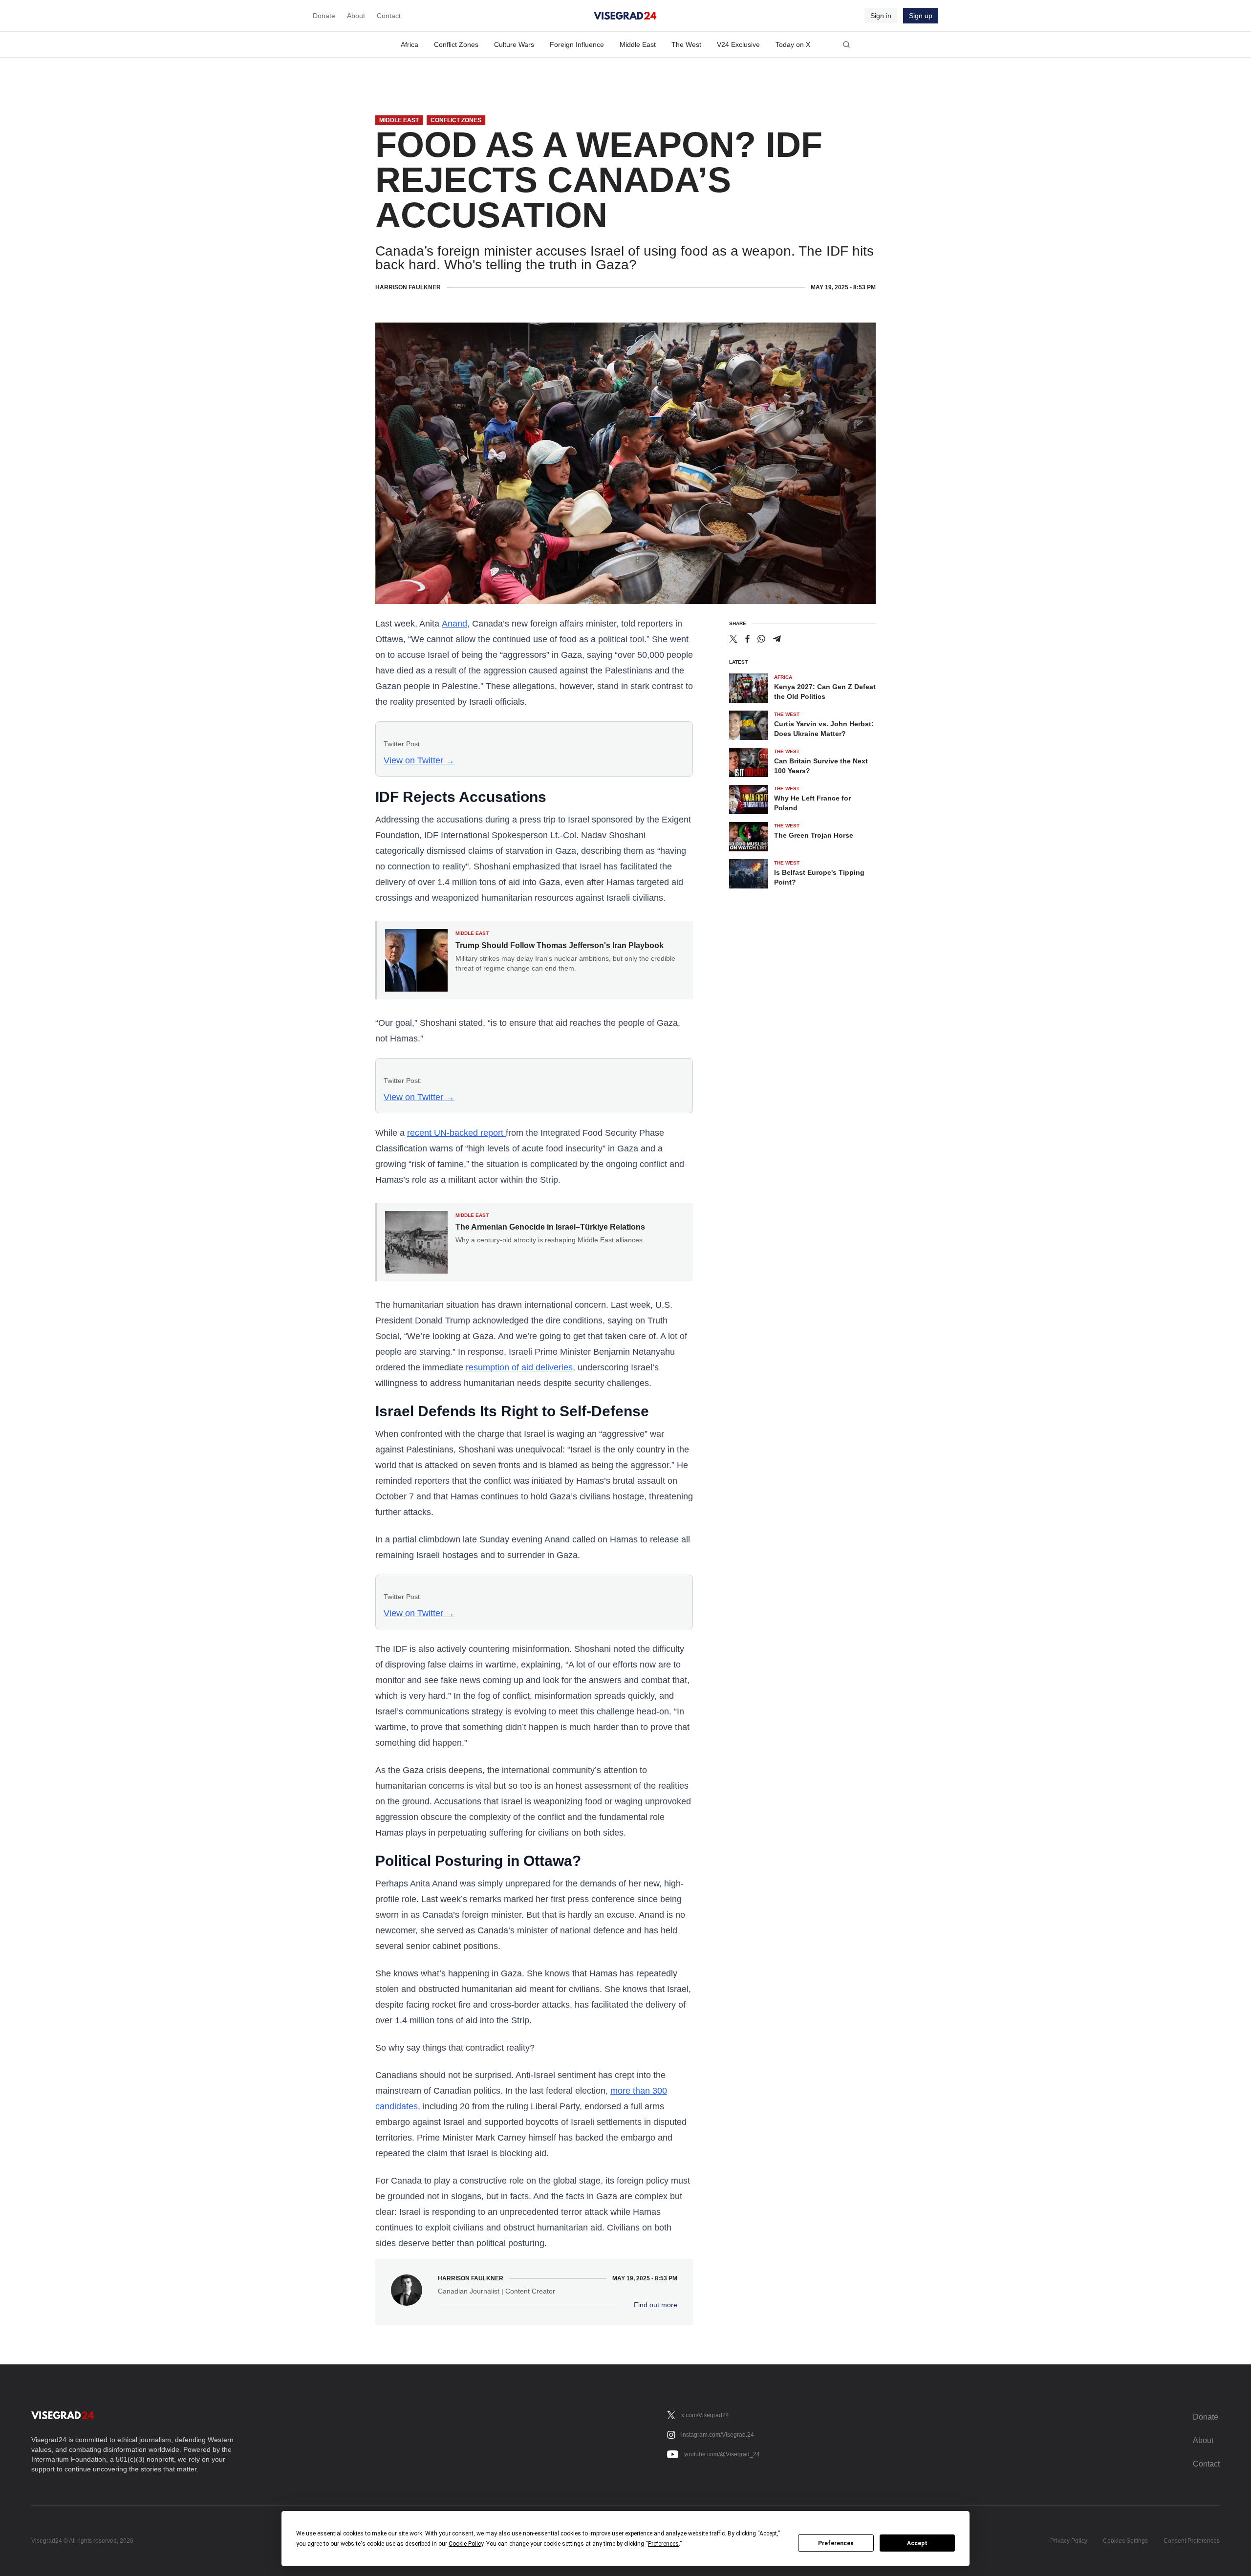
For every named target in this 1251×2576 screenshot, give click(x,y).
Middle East (638, 44)
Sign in (881, 16)
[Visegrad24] (625, 16)
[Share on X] (733, 639)
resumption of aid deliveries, (520, 1367)
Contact (389, 16)
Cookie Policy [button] (466, 2544)
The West (686, 44)
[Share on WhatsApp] (761, 639)
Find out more (656, 2305)
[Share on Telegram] (777, 639)
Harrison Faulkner (408, 287)
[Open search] (846, 44)
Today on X (793, 44)
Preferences (836, 2543)
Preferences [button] (663, 2544)
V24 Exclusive (738, 44)
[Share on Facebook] (747, 639)
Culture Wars (514, 44)
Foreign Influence (577, 44)
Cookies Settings (1125, 2541)
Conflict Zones (456, 44)
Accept (917, 2543)
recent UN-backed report (456, 1133)
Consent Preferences (1192, 2541)
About (356, 16)
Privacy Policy (1069, 2541)
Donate (324, 16)
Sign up (921, 16)
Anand (454, 624)
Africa (410, 44)
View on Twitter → (419, 760)
